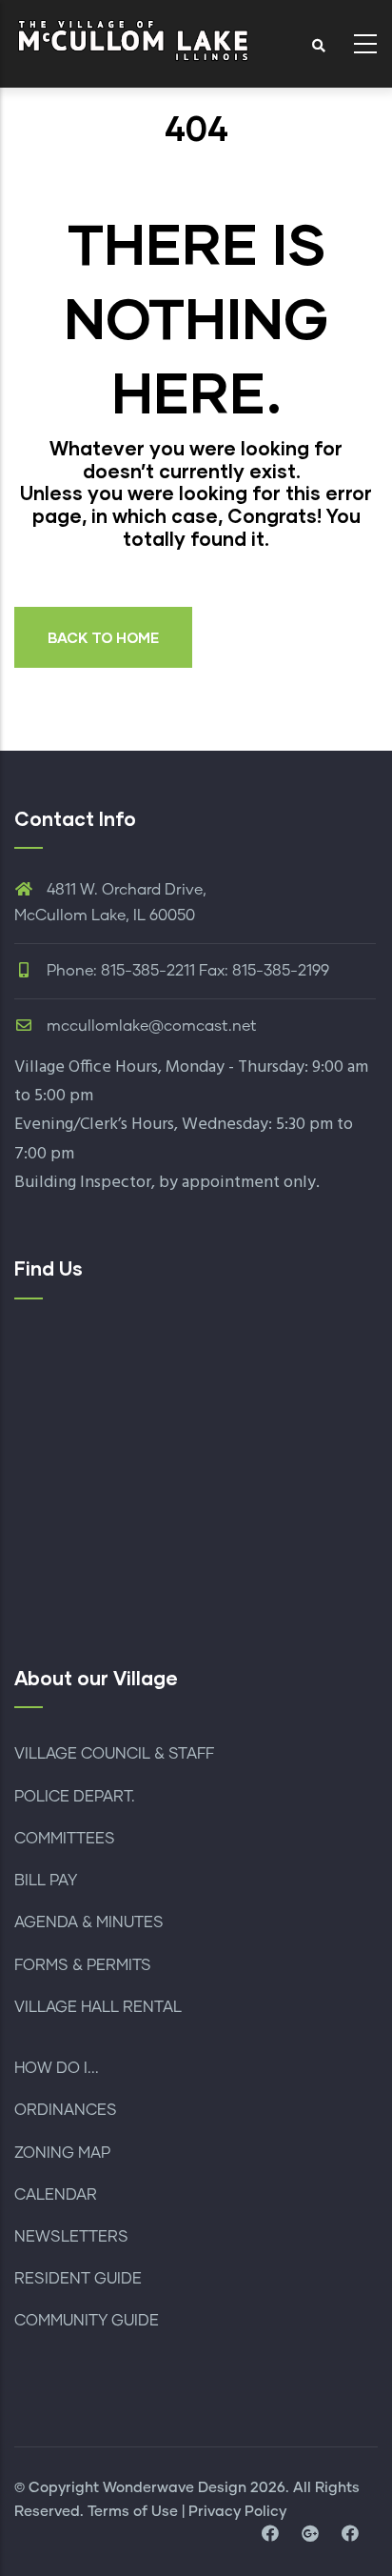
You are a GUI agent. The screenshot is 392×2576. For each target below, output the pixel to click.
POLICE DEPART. (75, 1797)
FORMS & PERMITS (83, 1965)
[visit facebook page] (270, 2535)
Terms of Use (133, 2512)
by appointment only (237, 1183)
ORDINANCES (66, 2110)
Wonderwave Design (175, 2488)
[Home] (133, 39)
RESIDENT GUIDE (78, 2279)
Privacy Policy (237, 2512)
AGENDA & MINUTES (89, 1922)
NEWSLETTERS (71, 2237)
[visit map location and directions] (310, 2535)
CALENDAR (56, 2195)
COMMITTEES (65, 1839)
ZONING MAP (62, 2153)
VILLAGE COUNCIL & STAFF (114, 1754)
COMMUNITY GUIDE (87, 2321)
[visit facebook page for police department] (350, 2535)
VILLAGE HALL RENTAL (98, 2007)
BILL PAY (46, 1881)
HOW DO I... (57, 2068)
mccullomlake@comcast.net (150, 1026)
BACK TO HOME (103, 637)
